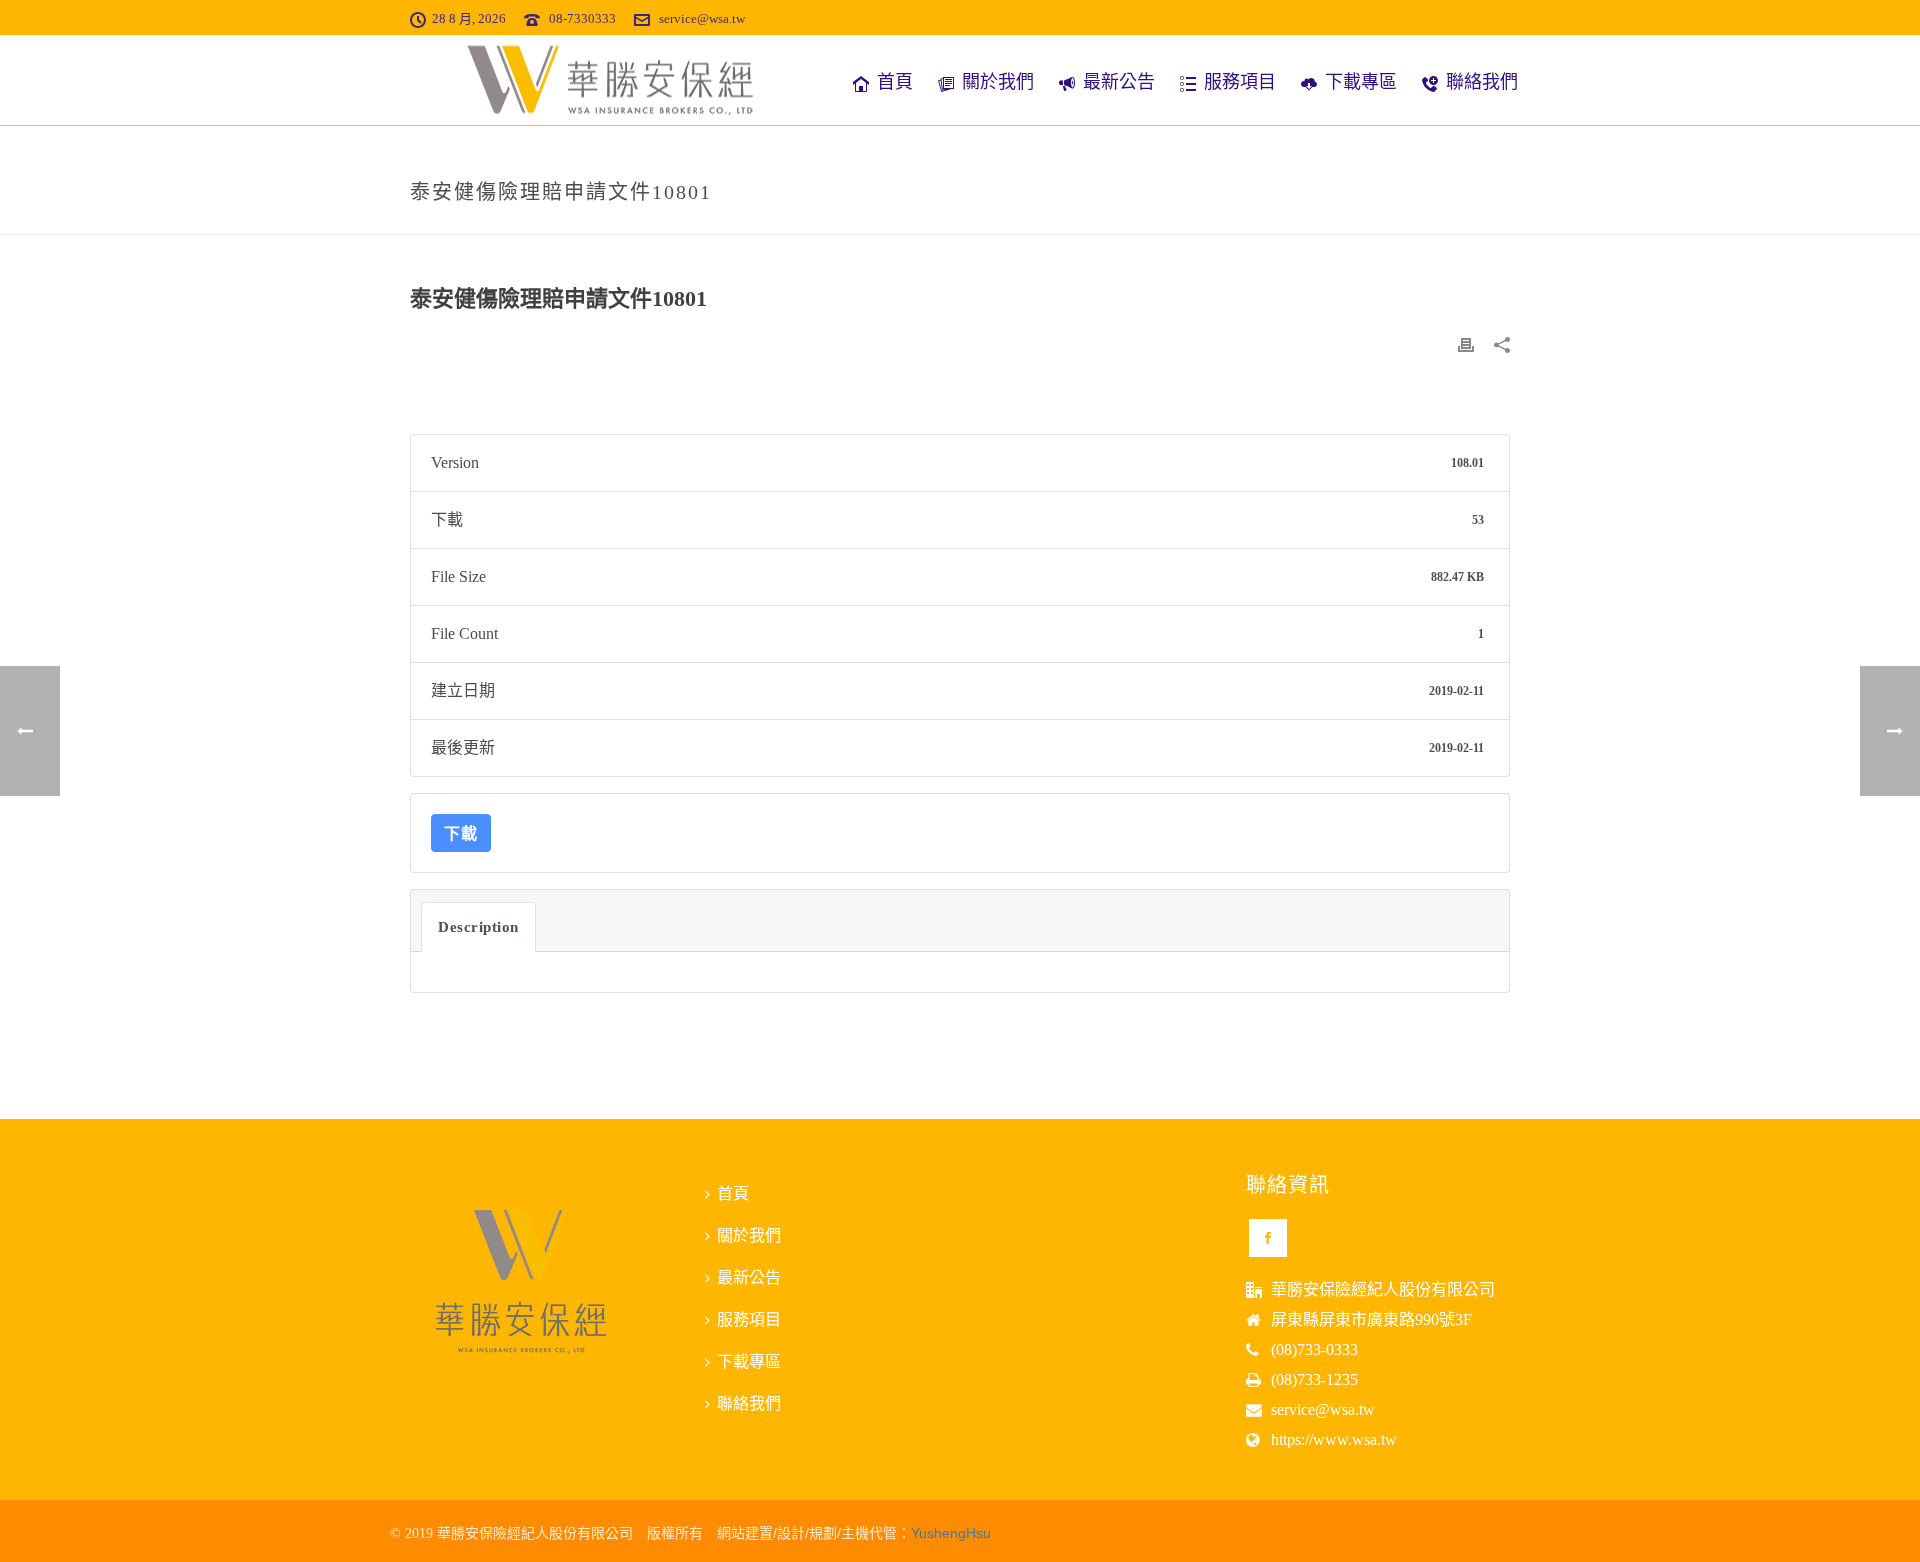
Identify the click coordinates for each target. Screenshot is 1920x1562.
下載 (461, 833)
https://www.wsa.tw (1334, 1439)
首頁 (895, 82)
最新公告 (1119, 82)
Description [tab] (478, 927)
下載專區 (1361, 82)
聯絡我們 (1482, 82)
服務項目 (1240, 82)
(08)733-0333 (1314, 1349)
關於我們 (998, 82)
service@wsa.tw (702, 18)
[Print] (1466, 344)
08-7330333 (582, 18)
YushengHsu (951, 1533)
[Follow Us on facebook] (1268, 1238)
